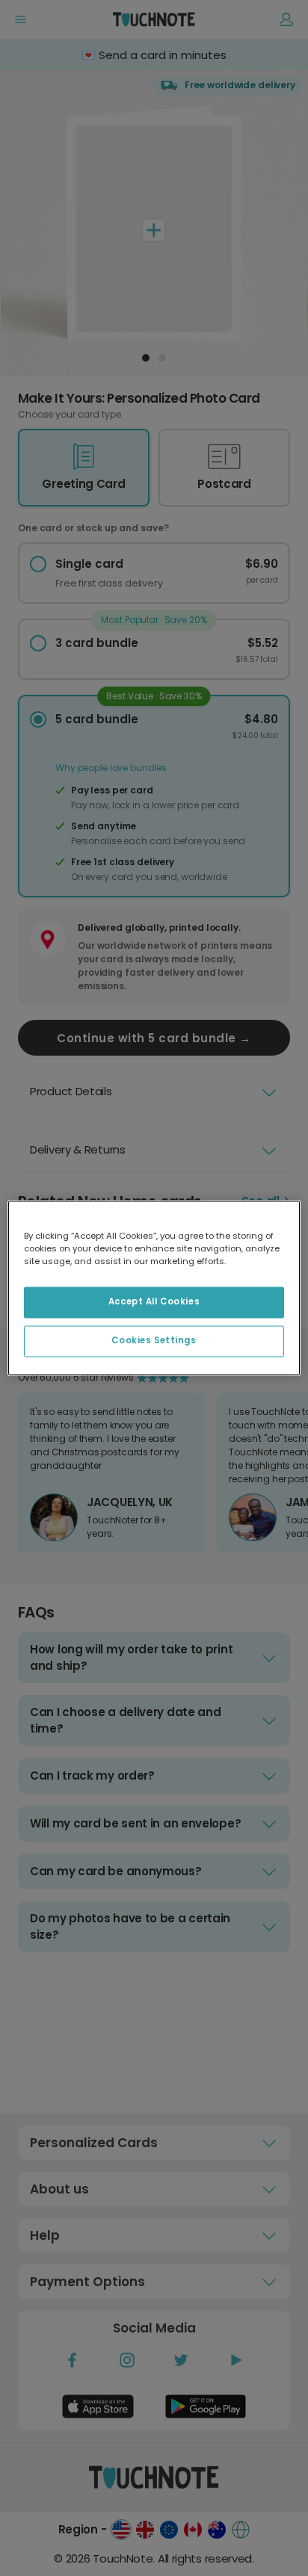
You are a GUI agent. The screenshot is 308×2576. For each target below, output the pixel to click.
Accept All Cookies (154, 1302)
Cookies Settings (154, 1341)
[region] (154, 1288)
